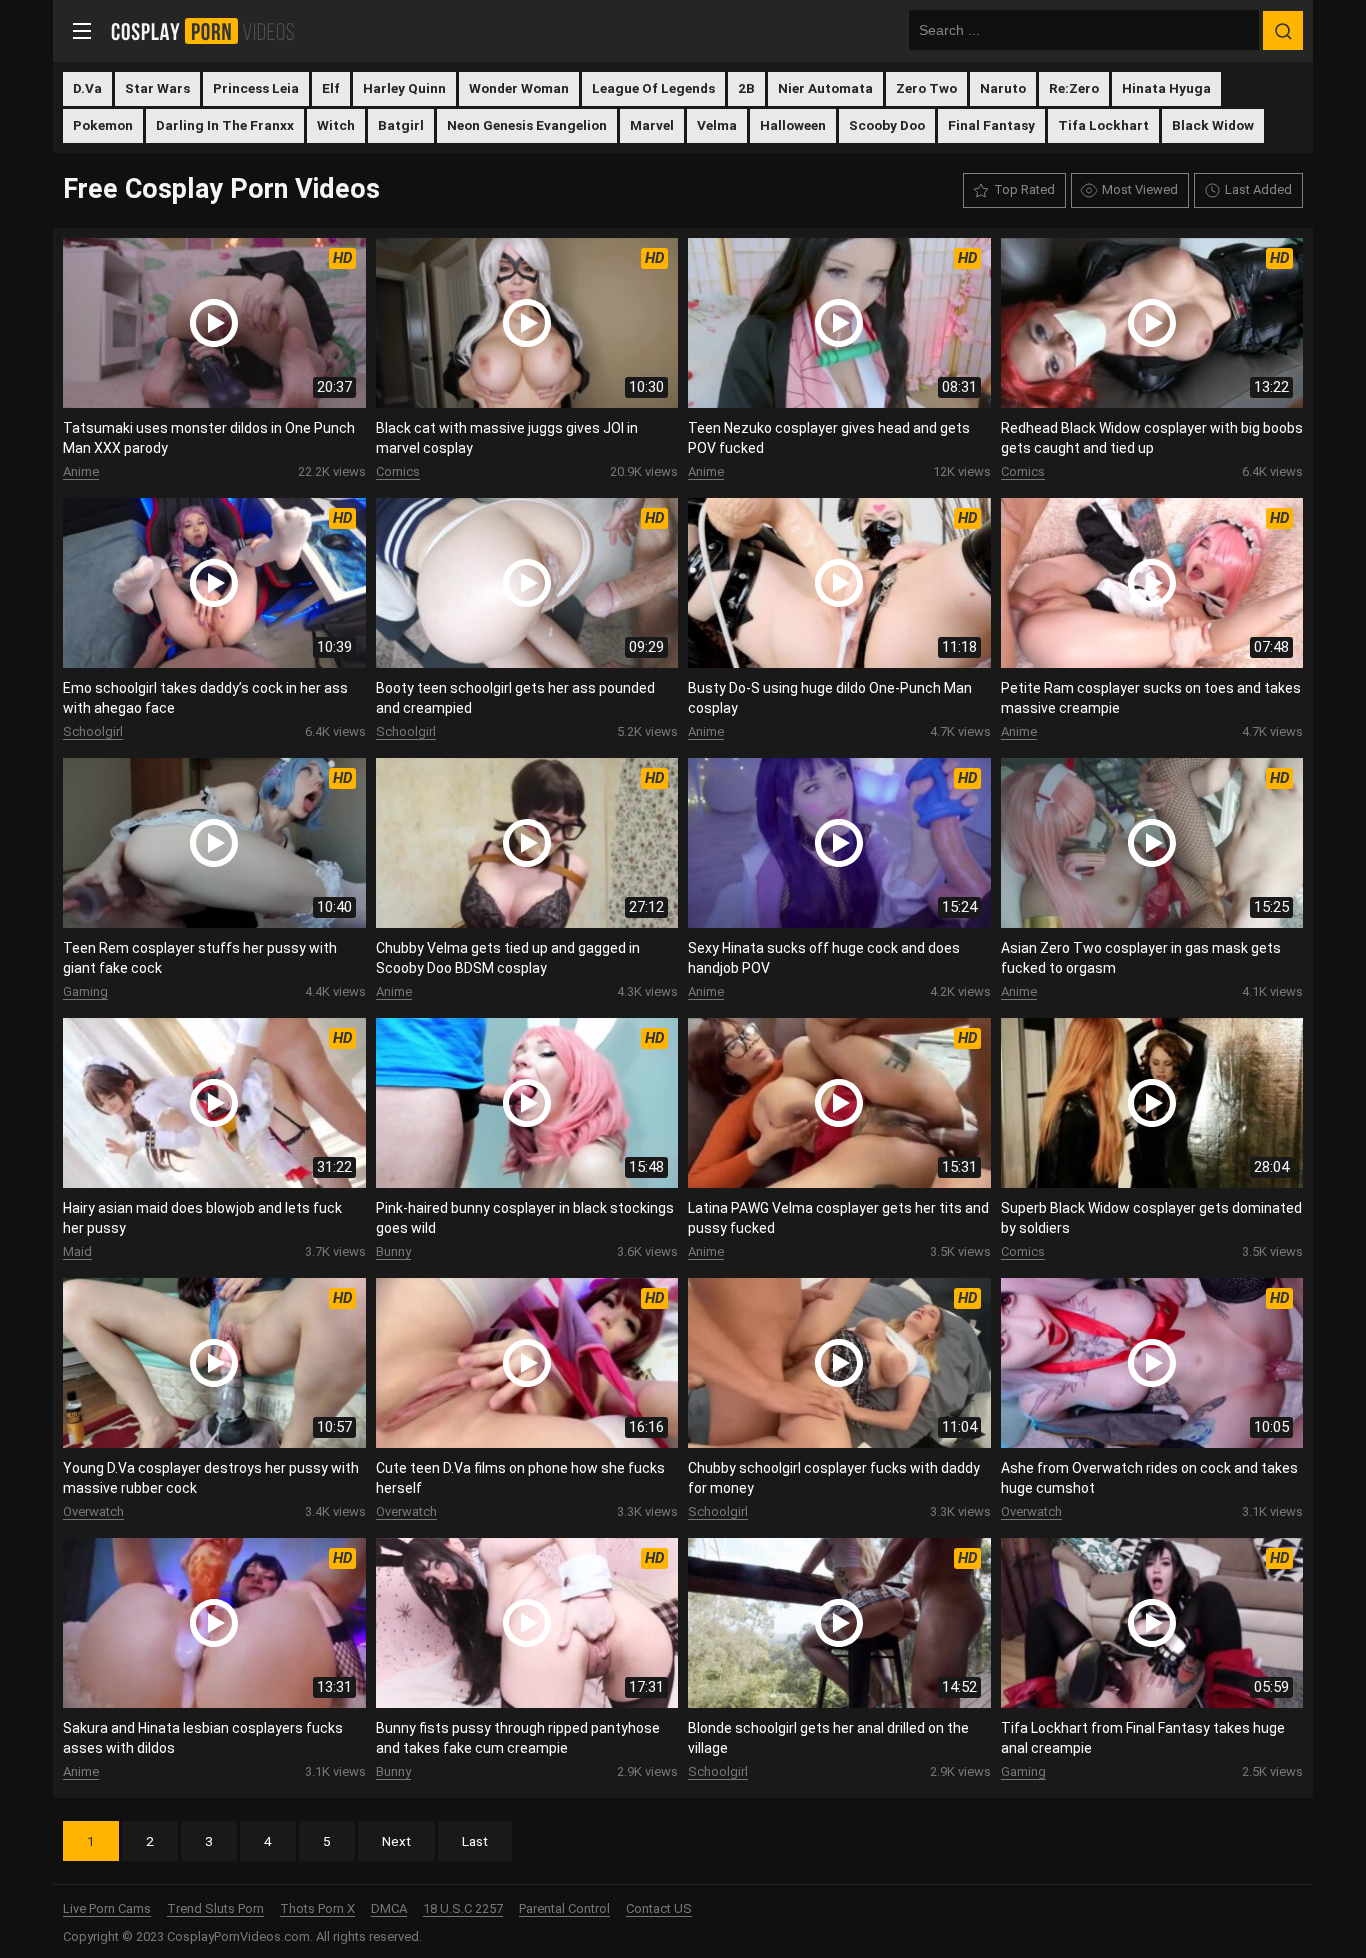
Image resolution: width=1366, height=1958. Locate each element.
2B (746, 88)
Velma (717, 125)
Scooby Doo (887, 125)
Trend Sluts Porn (215, 1908)
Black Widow (1213, 125)
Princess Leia (256, 88)
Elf (331, 88)
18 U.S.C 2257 (463, 1908)
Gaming (85, 991)
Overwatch (93, 1511)
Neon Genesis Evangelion (527, 125)
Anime (81, 471)
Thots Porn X (317, 1908)
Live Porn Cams (107, 1908)
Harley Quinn (404, 88)
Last (475, 1841)
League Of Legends (653, 88)
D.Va (87, 88)
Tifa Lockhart (1103, 125)
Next (396, 1841)
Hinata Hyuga (1166, 88)
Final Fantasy (991, 125)
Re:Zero (1074, 88)
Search (1283, 31)
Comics (398, 471)
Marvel (652, 125)
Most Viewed (1140, 189)
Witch (336, 125)
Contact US (659, 1908)
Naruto (1003, 88)
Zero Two (926, 88)
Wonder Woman (519, 88)
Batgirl (401, 125)
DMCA (389, 1908)
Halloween (793, 125)
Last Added (1258, 189)
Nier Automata (825, 88)
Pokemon (103, 125)
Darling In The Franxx (225, 125)
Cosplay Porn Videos (209, 31)
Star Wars (157, 88)
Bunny (393, 1251)
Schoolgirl (93, 731)
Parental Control (564, 1908)
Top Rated (1024, 189)
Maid (77, 1251)
